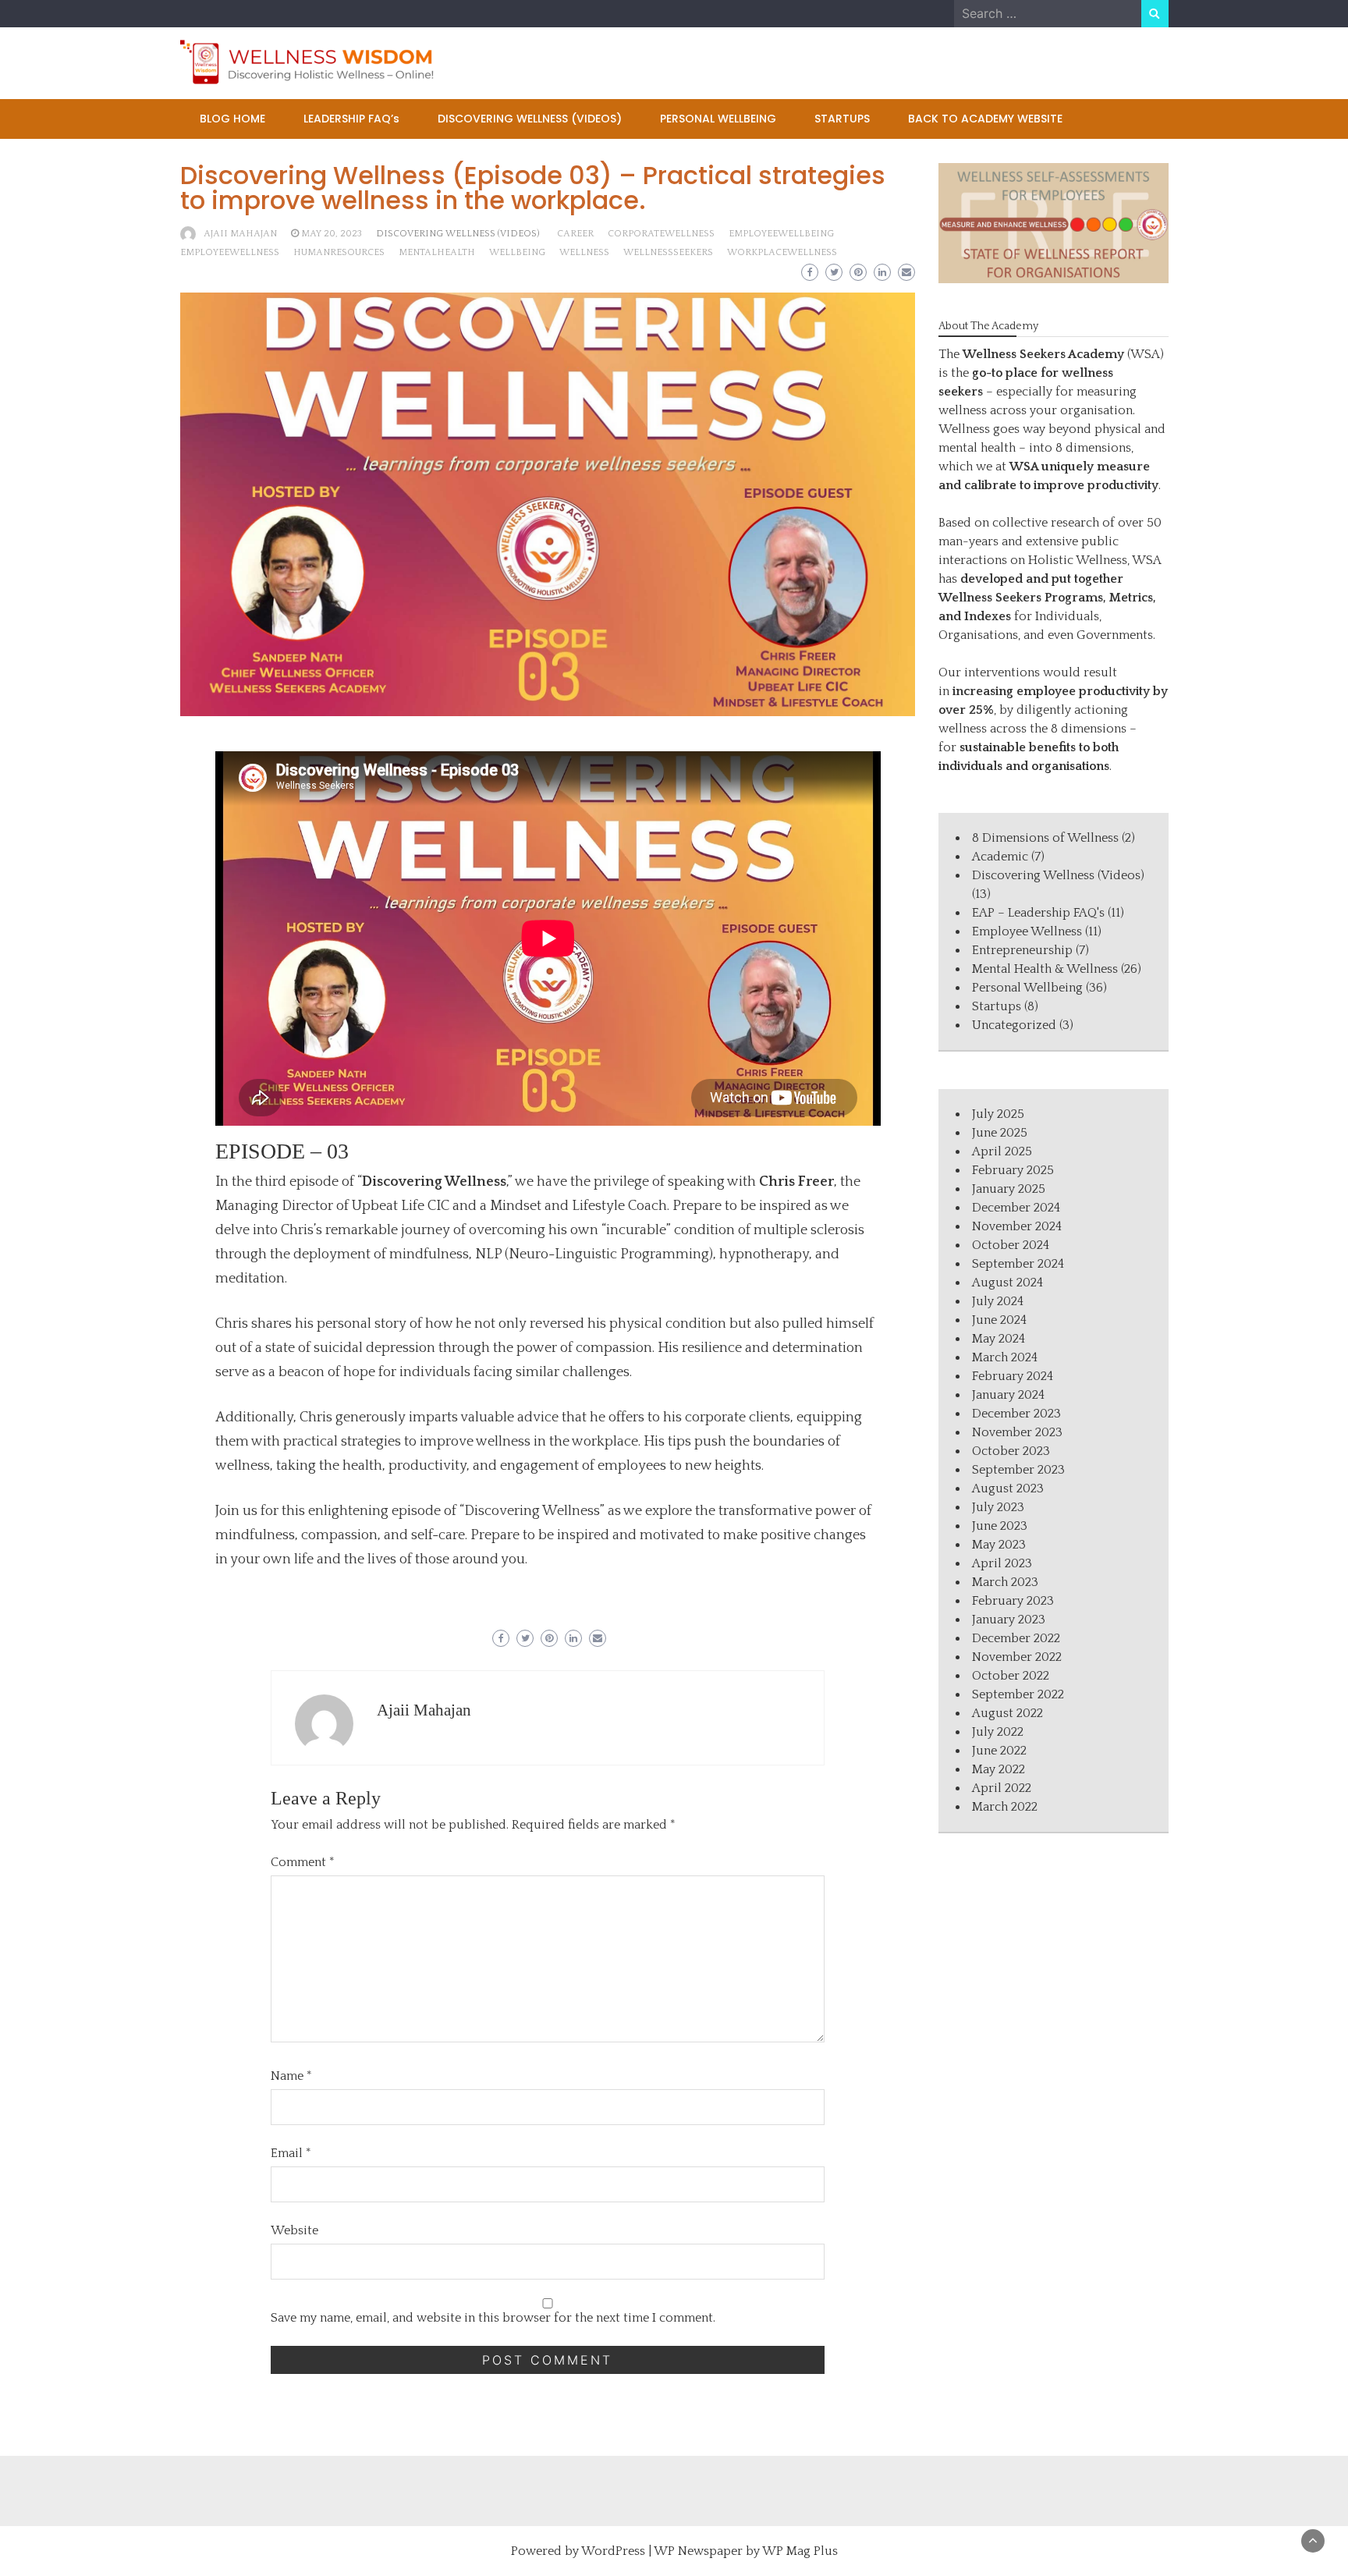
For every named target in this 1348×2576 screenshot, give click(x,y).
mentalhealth (437, 252)
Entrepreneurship (1022, 950)
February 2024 (1013, 1376)
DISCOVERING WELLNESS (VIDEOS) (530, 119)
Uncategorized (1014, 1025)
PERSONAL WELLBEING (718, 119)
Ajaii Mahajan (240, 234)
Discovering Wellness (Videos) (458, 234)
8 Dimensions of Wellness (1045, 838)
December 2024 (1016, 1208)
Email (291, 2153)
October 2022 (1011, 1676)
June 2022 (999, 1751)
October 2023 (1011, 1451)
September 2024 (1018, 1264)
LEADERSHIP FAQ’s (351, 119)
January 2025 (1009, 1189)
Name (291, 2076)
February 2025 (1013, 1170)
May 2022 (999, 1769)
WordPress (613, 2551)
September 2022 (1018, 1694)
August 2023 (1008, 1488)
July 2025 (998, 1114)
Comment (303, 1862)
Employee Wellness (1027, 931)
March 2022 (1005, 1807)
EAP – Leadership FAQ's (1038, 913)
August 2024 (1007, 1283)
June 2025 (1000, 1133)
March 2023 (1005, 1582)
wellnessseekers (668, 252)
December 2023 (1016, 1414)
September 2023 (1018, 1470)
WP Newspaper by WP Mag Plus (746, 2551)
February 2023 (1013, 1601)
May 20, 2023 (332, 234)
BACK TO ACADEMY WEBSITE (985, 119)
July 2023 (998, 1507)
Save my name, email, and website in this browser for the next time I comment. (493, 2318)
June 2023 (1000, 1526)
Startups (997, 1006)
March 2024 (1005, 1357)
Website (294, 2230)
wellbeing (517, 252)
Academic (1000, 857)
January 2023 (1009, 1620)
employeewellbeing (781, 234)
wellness (584, 252)
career (575, 234)
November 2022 (1017, 1657)
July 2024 (998, 1301)
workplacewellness (782, 252)
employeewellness (230, 252)
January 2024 (1008, 1395)
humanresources (339, 252)
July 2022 (998, 1732)
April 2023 (1002, 1563)
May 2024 (999, 1339)
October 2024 (1011, 1245)
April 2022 (1002, 1788)
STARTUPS (842, 119)
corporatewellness (661, 234)
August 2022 (1007, 1713)
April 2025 (1002, 1151)
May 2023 (999, 1545)
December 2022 (1016, 1638)
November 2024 (1017, 1226)
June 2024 (999, 1320)
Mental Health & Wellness (1045, 969)
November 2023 (1017, 1432)
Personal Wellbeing (1027, 988)
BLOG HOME (232, 119)
